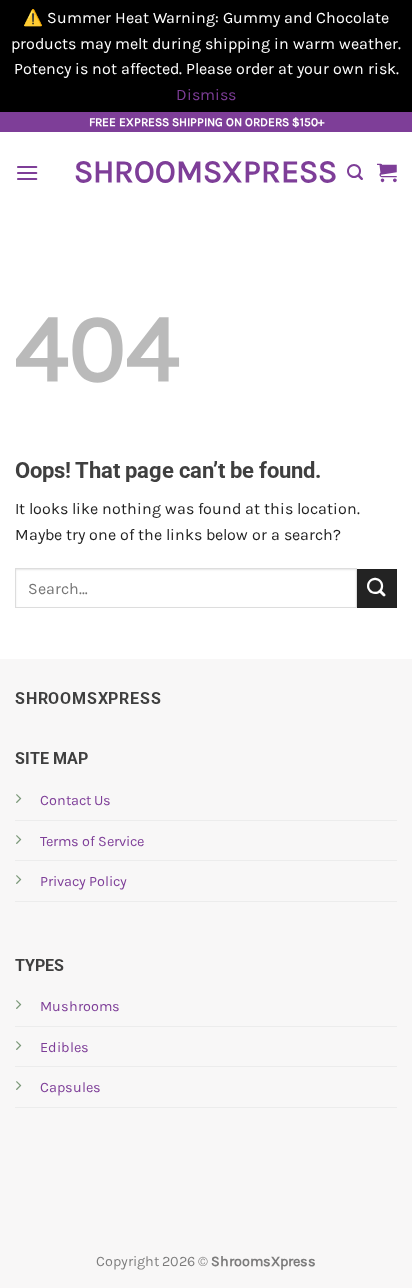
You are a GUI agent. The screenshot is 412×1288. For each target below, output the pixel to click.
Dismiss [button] (206, 94)
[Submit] (377, 588)
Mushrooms (80, 1006)
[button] (27, 172)
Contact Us (75, 800)
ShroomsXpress (203, 172)
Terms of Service (92, 841)
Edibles (64, 1047)
